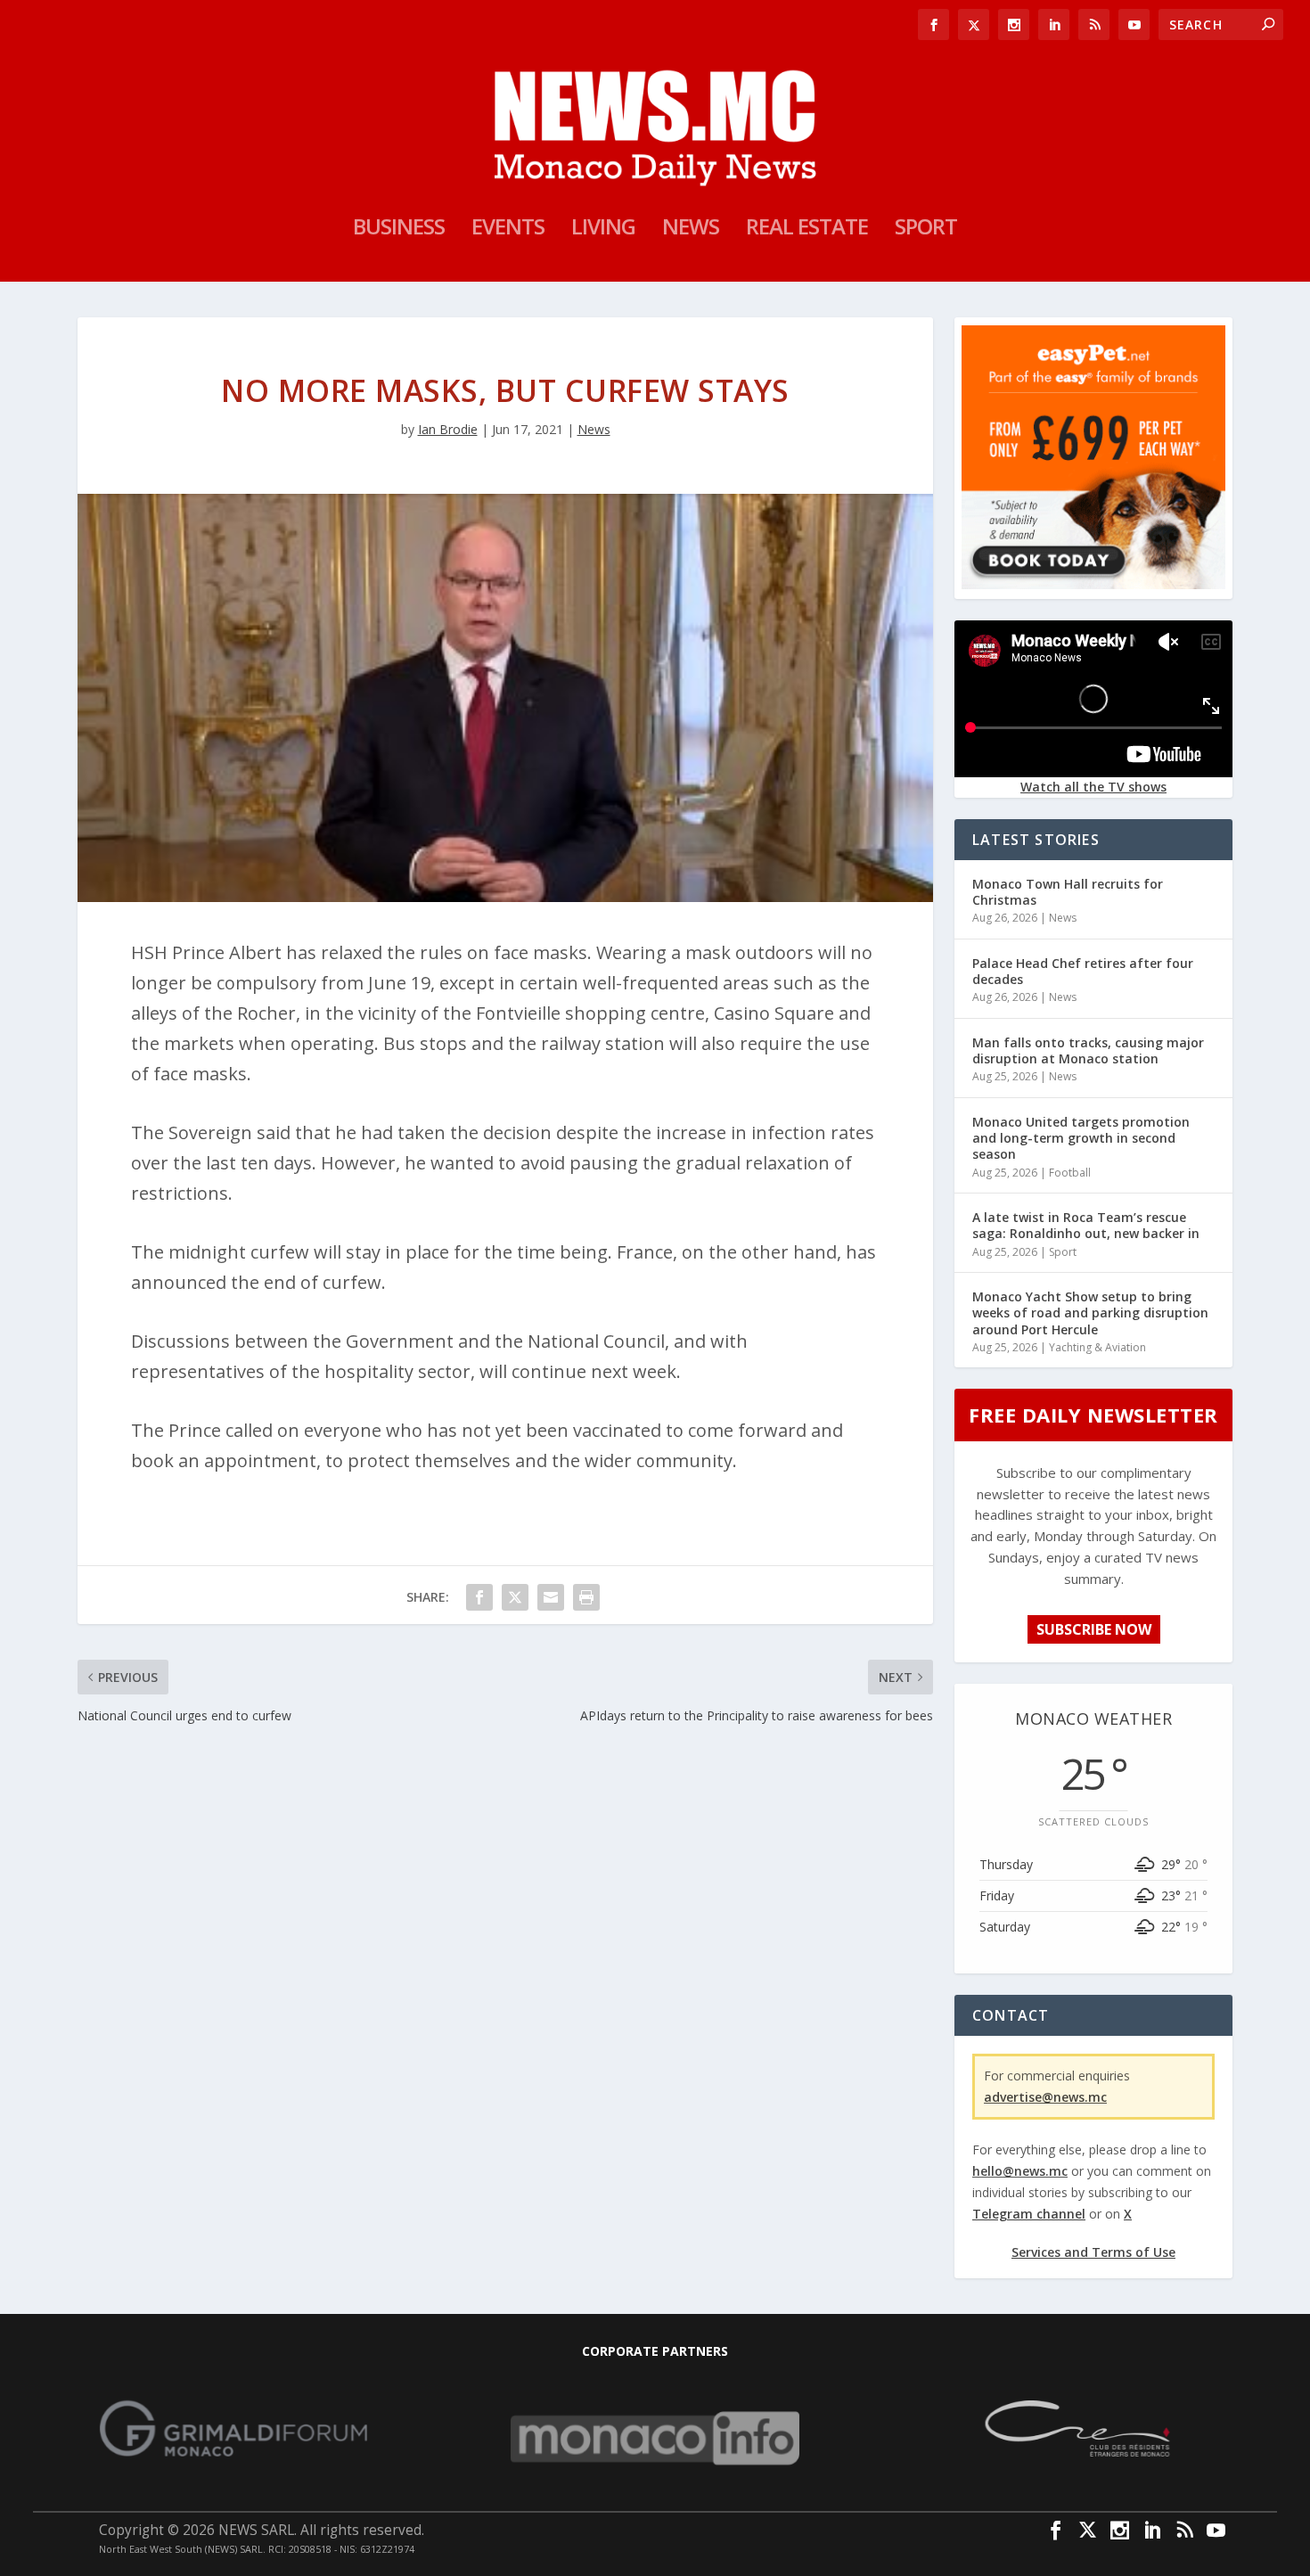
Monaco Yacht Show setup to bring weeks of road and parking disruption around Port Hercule (1090, 1313)
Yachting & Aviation (1097, 1347)
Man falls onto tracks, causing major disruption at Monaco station (1088, 1050)
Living (603, 230)
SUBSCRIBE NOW (1094, 1629)
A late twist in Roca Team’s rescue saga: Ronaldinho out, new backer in (1086, 1225)
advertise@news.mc (1045, 2097)
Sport (926, 230)
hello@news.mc (1020, 2171)
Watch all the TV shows (1093, 787)
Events (508, 230)
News (691, 230)
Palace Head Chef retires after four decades (1083, 971)
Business (399, 230)
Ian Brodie (448, 429)
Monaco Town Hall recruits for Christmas (1068, 892)
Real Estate (807, 230)
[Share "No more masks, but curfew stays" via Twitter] (515, 1597)
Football (1070, 1173)
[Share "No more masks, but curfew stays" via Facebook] (479, 1597)
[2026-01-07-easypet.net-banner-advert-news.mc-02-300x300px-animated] (1093, 584)
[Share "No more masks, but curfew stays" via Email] (551, 1597)
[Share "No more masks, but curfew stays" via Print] (586, 1597)
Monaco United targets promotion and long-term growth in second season (1081, 1138)
